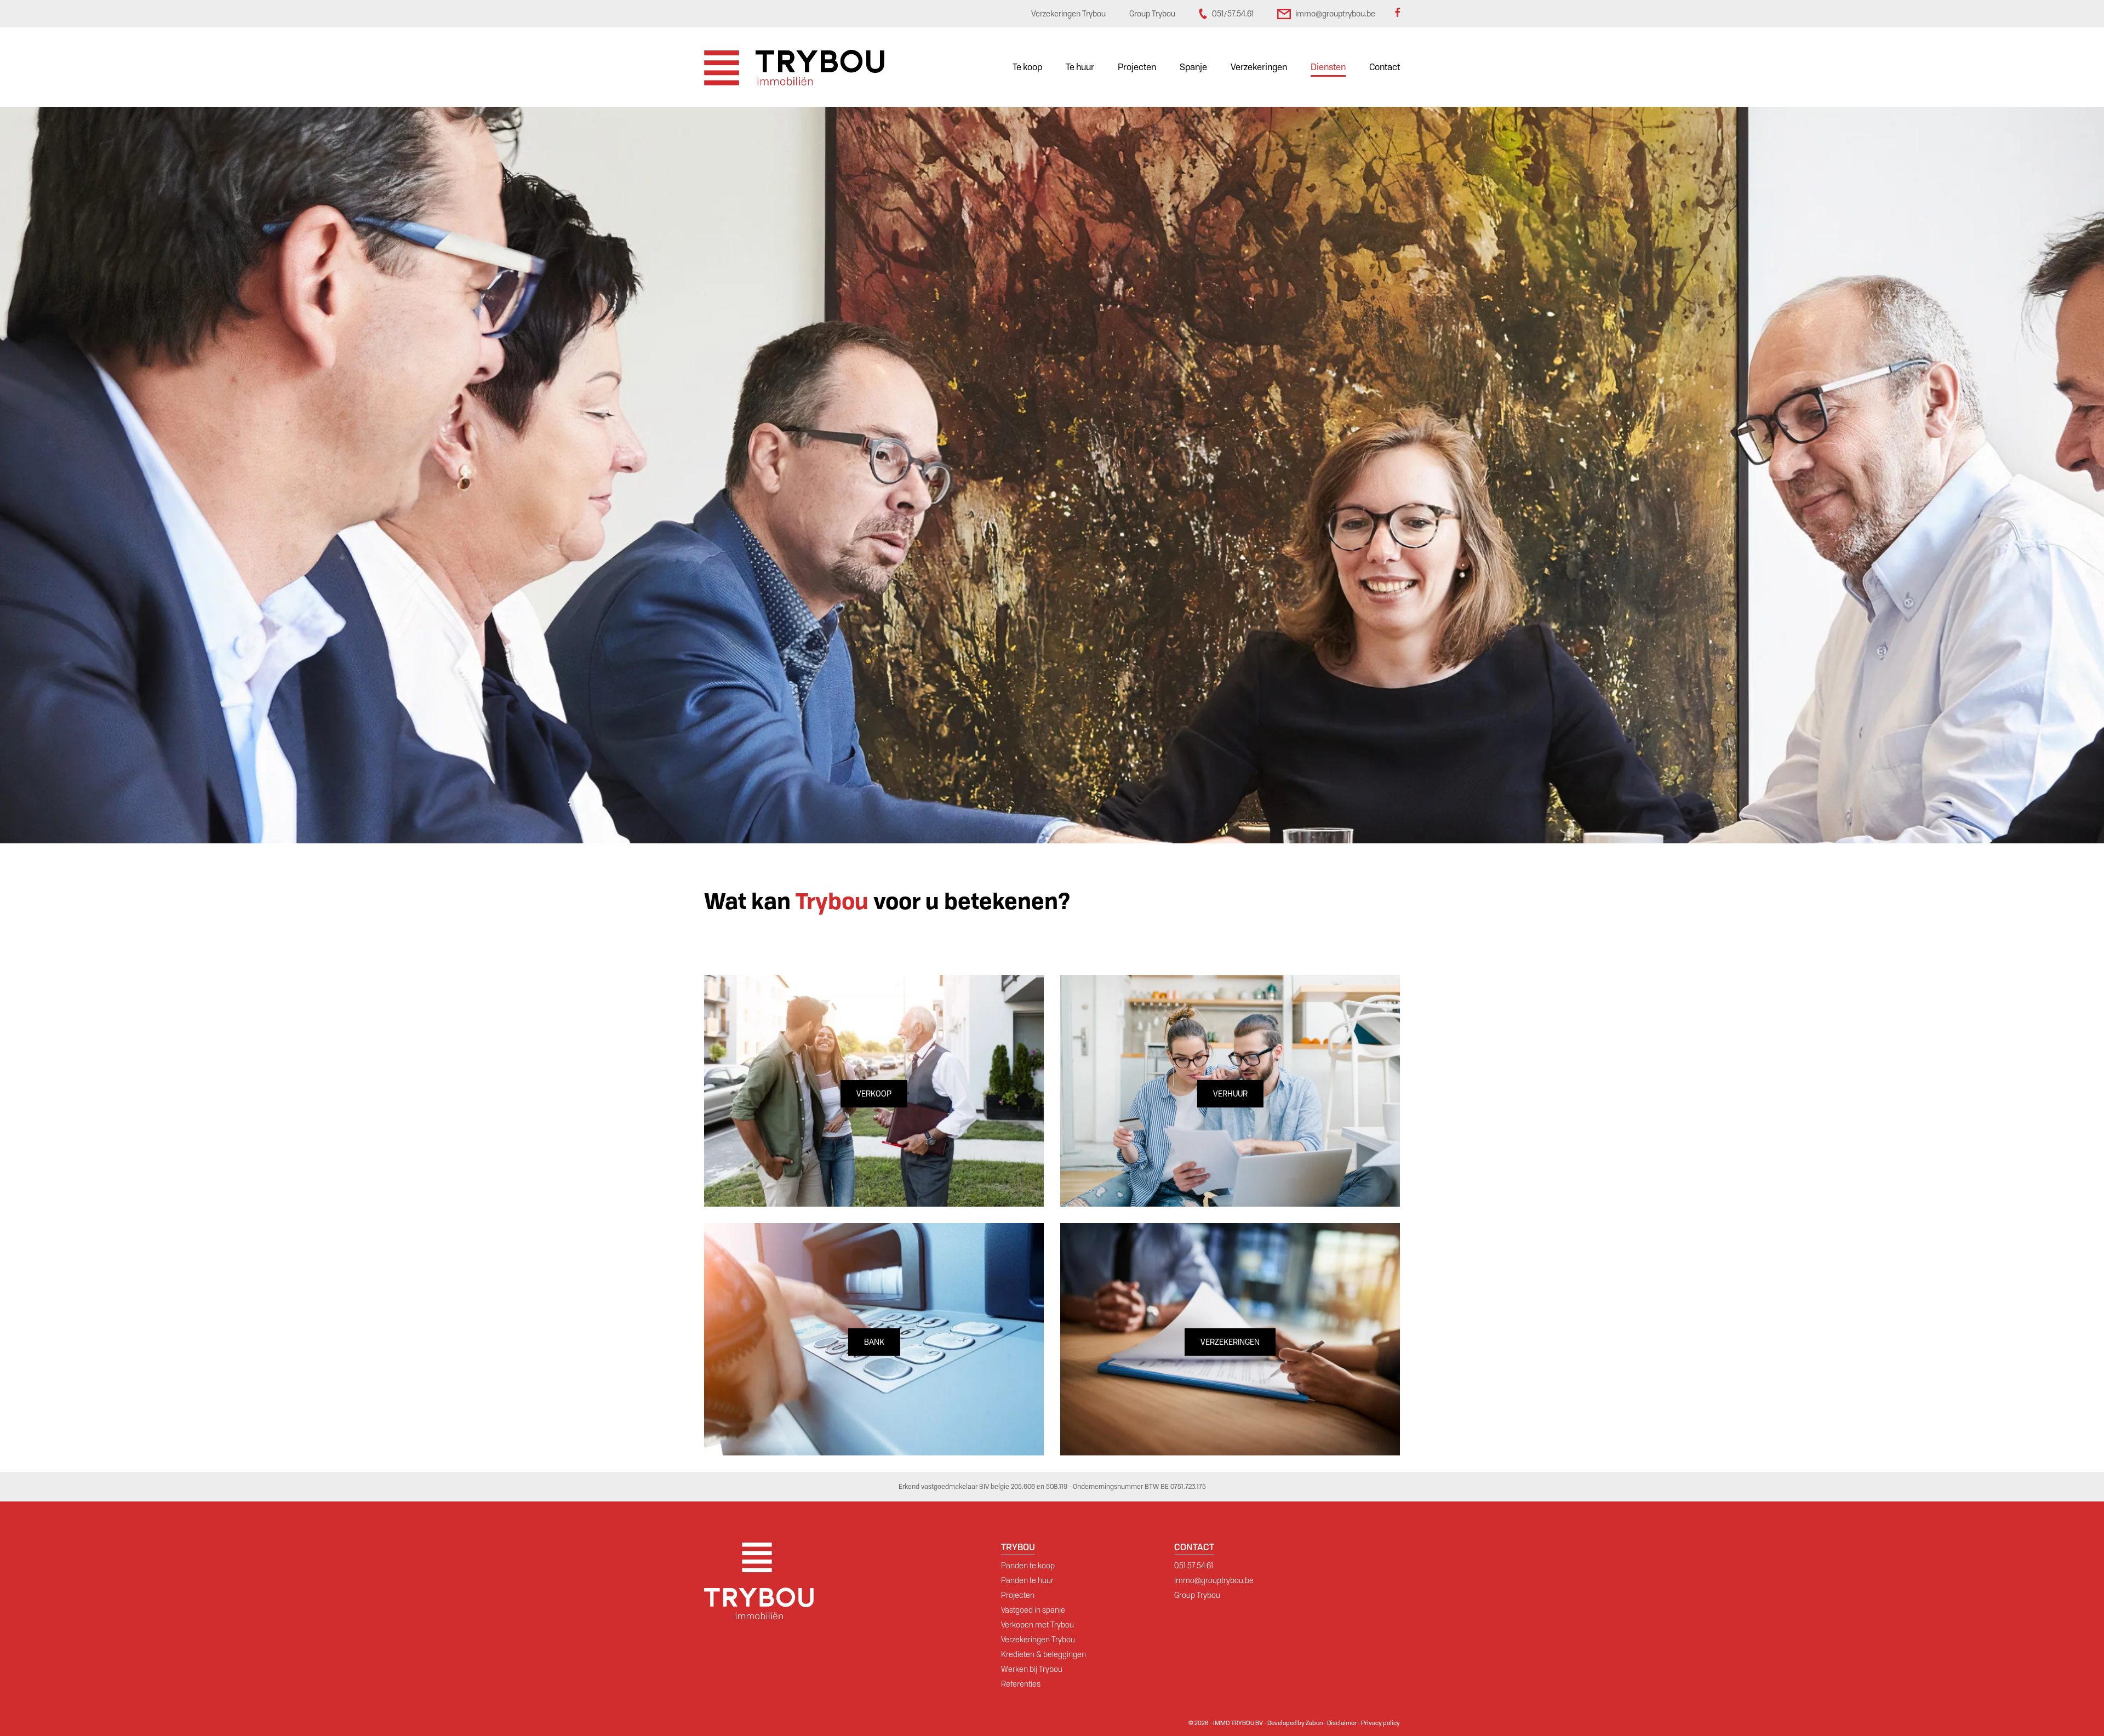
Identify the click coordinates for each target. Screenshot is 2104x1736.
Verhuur (1230, 1094)
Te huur (1080, 67)
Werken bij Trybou (1032, 1669)
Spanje (1193, 67)
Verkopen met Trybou (1037, 1625)
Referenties (1021, 1684)
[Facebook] (1397, 14)
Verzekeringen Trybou (1038, 1640)
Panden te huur (1027, 1580)
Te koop (1027, 67)
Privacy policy (1380, 1723)
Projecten (1137, 67)
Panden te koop (1028, 1566)
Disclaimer (1342, 1723)
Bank (874, 1342)
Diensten (1328, 67)
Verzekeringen (1259, 67)
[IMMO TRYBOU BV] (794, 67)
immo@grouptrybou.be (1214, 1580)
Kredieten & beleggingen (1044, 1654)
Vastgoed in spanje (1033, 1610)
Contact (1385, 67)
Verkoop (874, 1094)
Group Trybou (1197, 1595)
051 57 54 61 (1194, 1566)
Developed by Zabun (1295, 1723)
